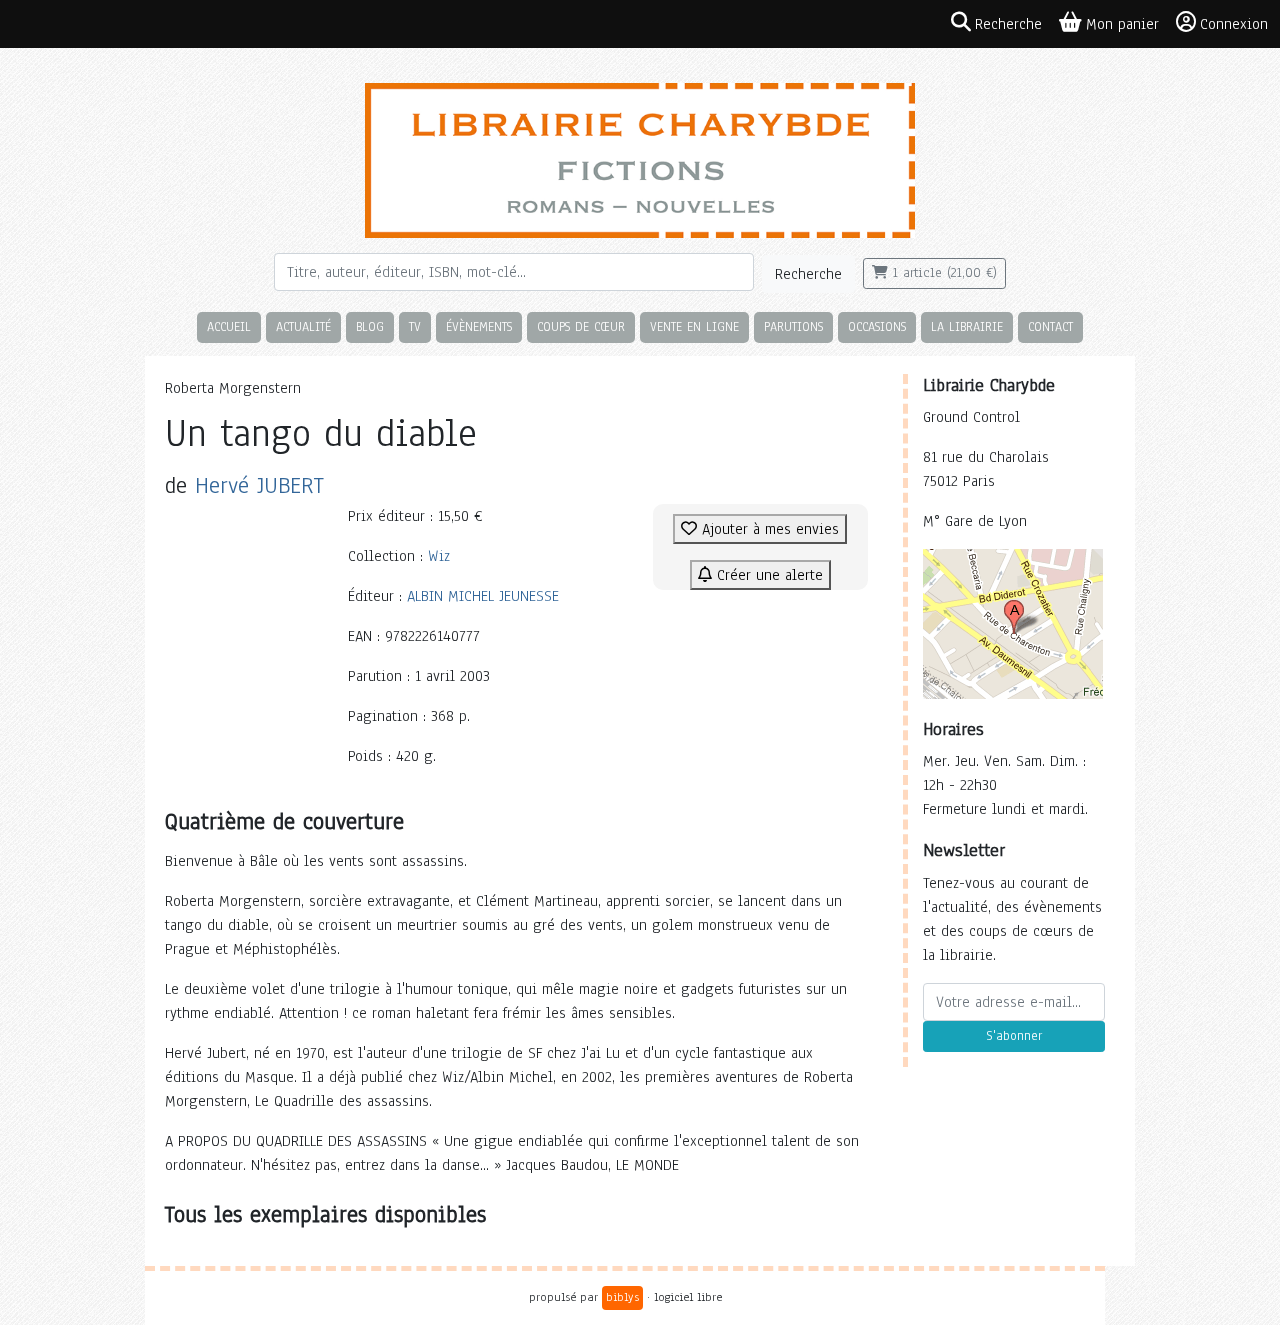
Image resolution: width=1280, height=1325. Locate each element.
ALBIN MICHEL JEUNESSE (483, 596)
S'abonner (1014, 1036)
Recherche (808, 274)
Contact (1050, 326)
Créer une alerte (767, 575)
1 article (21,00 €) (942, 273)
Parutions (793, 326)
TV (415, 326)
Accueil (229, 326)
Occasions (877, 326)
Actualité (303, 326)
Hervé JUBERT (259, 485)
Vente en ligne (694, 326)
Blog (370, 326)
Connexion (1234, 24)
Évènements (479, 326)
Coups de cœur (581, 326)
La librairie (967, 326)
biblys (622, 1297)
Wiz (439, 556)
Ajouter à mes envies (768, 529)
